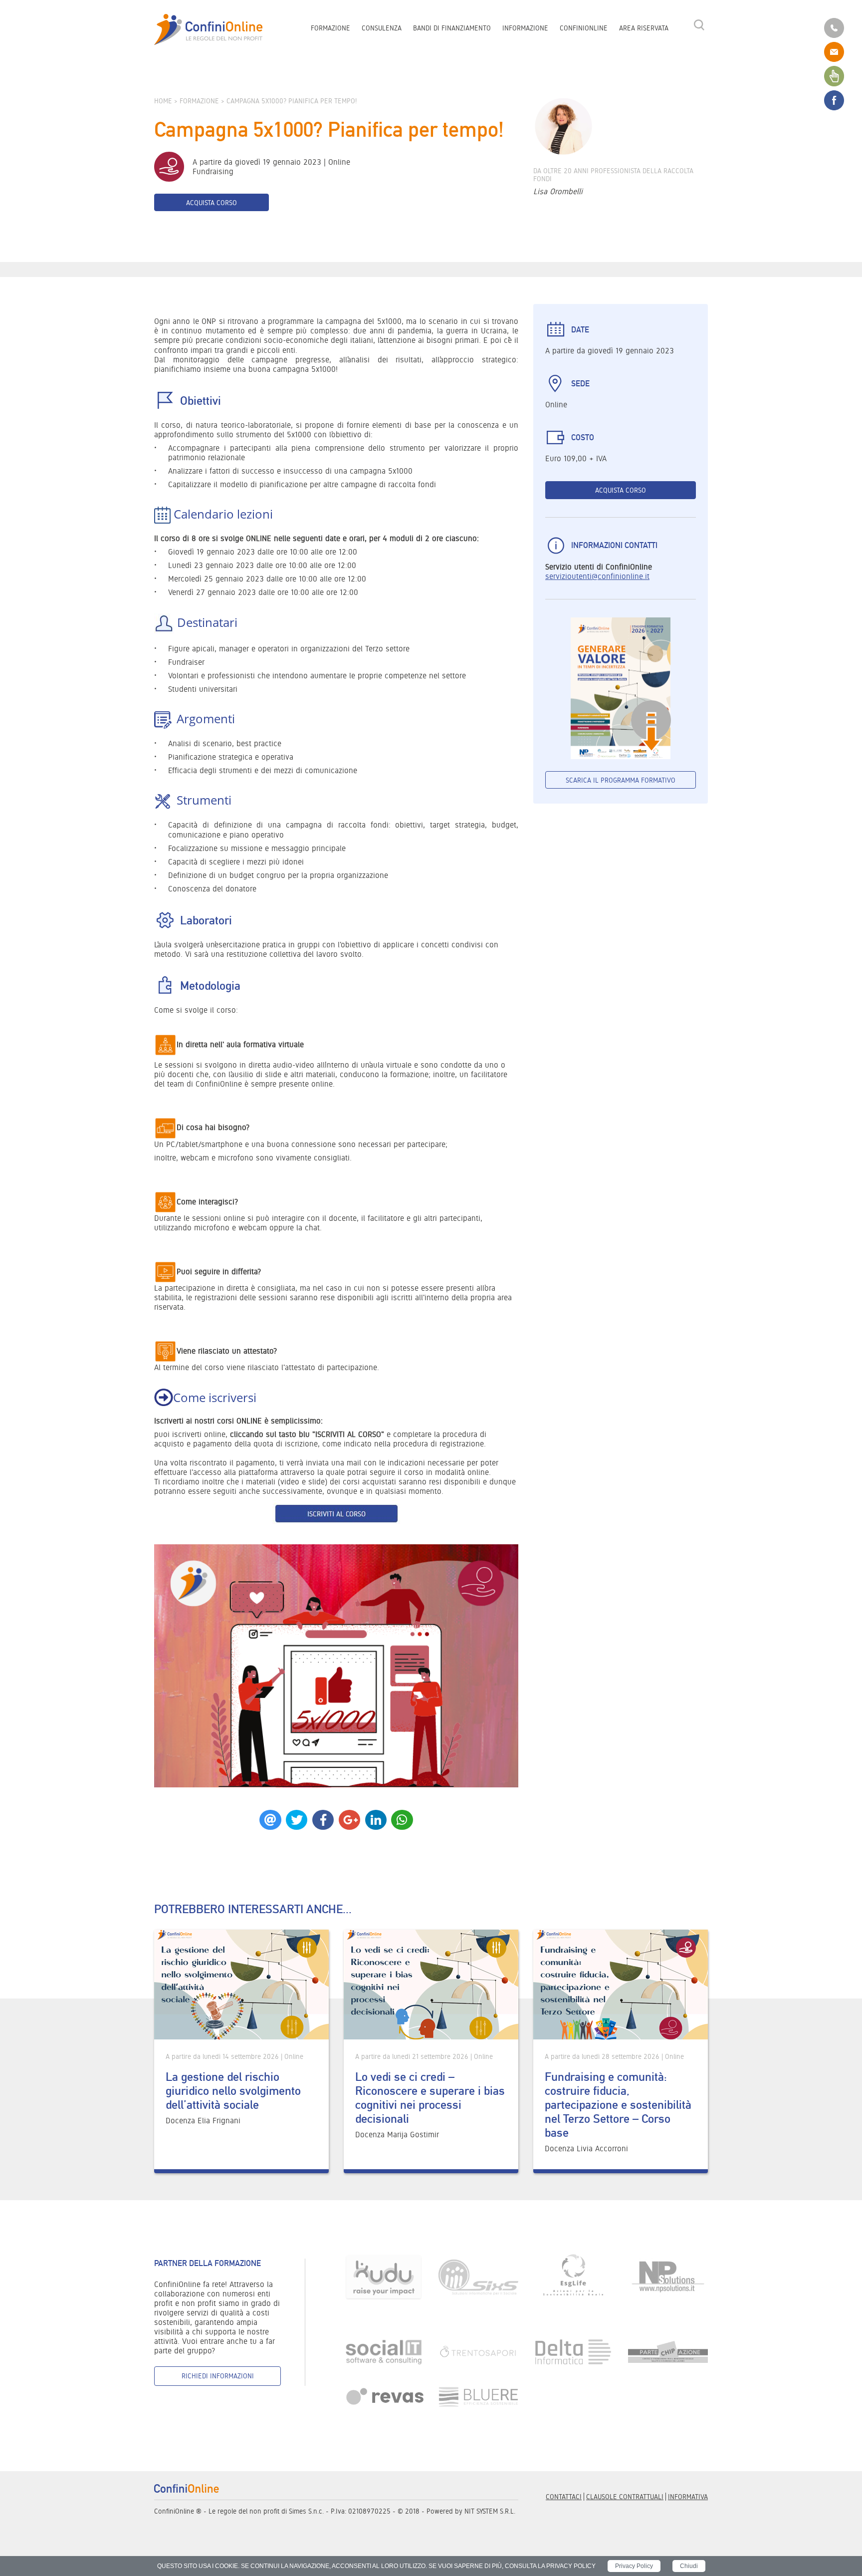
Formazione (330, 28)
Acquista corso (212, 203)
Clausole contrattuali (625, 2497)
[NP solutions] (668, 2277)
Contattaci (564, 2497)
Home (163, 101)
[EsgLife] (573, 2277)
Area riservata (644, 28)
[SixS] (478, 2277)
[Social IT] (384, 2351)
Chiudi (689, 2566)
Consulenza (382, 28)
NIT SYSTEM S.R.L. (490, 2511)
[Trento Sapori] (478, 2351)
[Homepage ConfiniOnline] (209, 30)
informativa (688, 2497)
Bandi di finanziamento (452, 28)
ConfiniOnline (584, 28)
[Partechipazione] (668, 2351)
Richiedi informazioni (218, 2376)
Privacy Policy (634, 2566)
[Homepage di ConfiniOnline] (187, 2488)
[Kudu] (384, 2277)
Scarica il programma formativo (621, 780)
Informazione (525, 28)
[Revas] (384, 2397)
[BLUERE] (478, 2397)
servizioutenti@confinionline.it (597, 576)
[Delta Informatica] (573, 2351)
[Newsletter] (834, 75)
